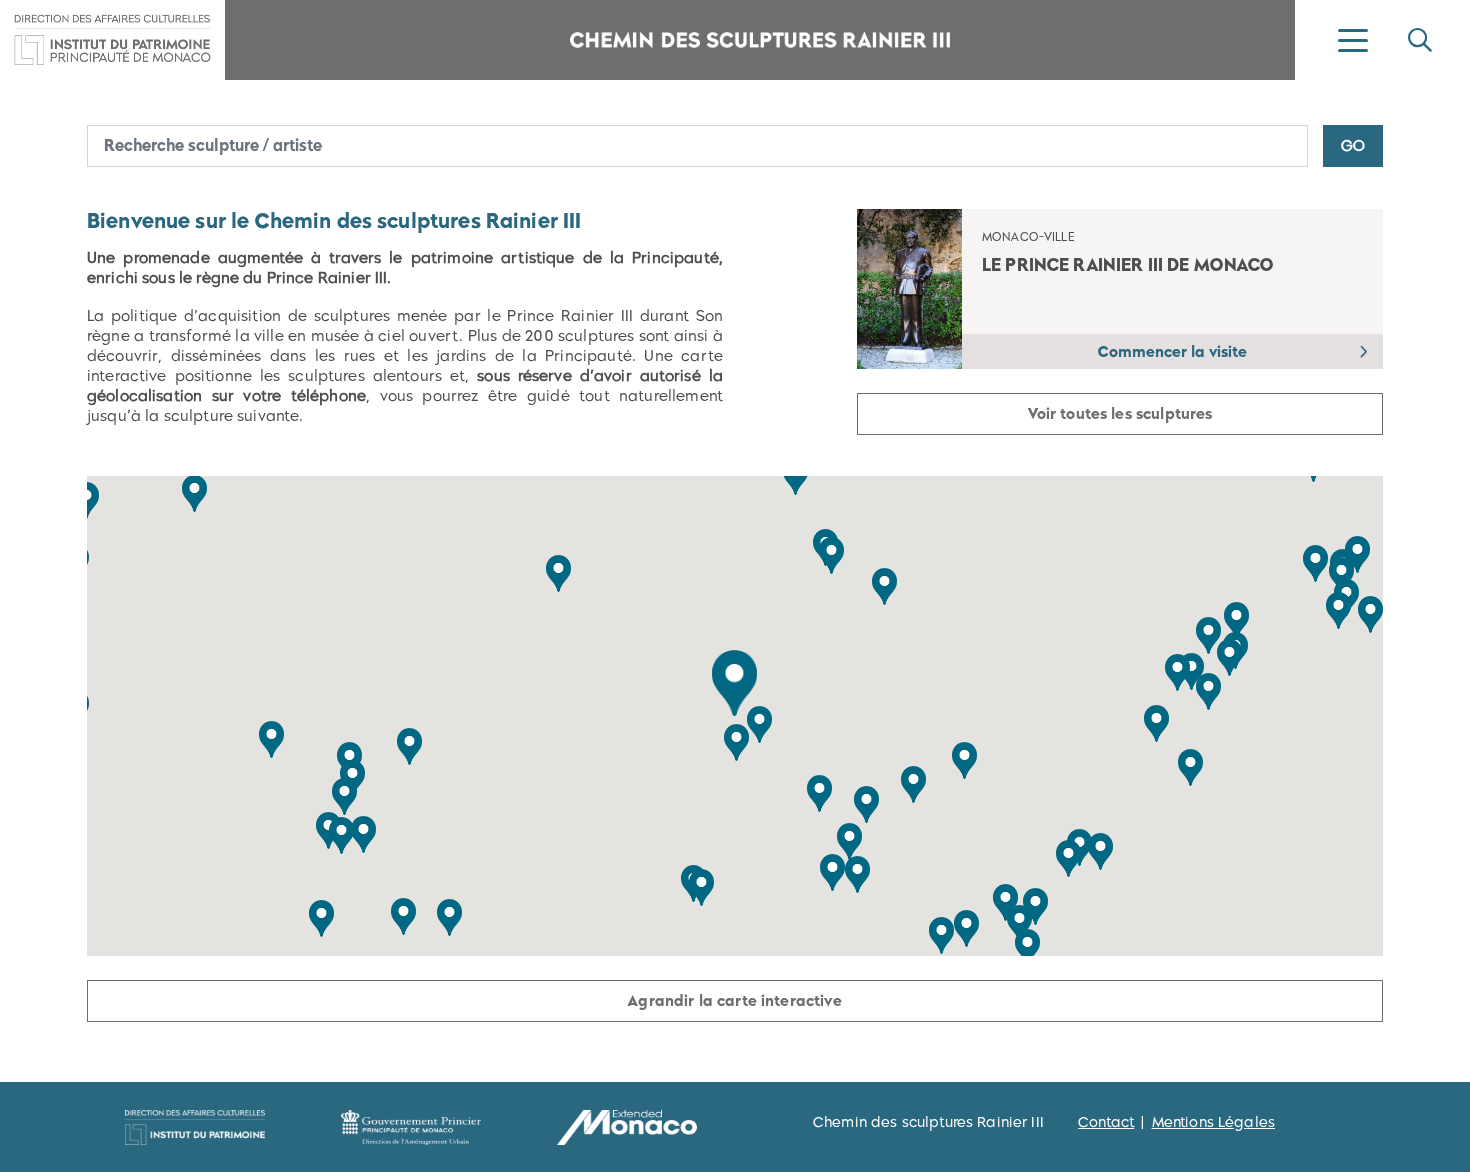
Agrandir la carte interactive (734, 1000)
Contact (1106, 1122)
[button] (734, 683)
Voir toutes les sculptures (1120, 413)
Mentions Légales (1213, 1122)
